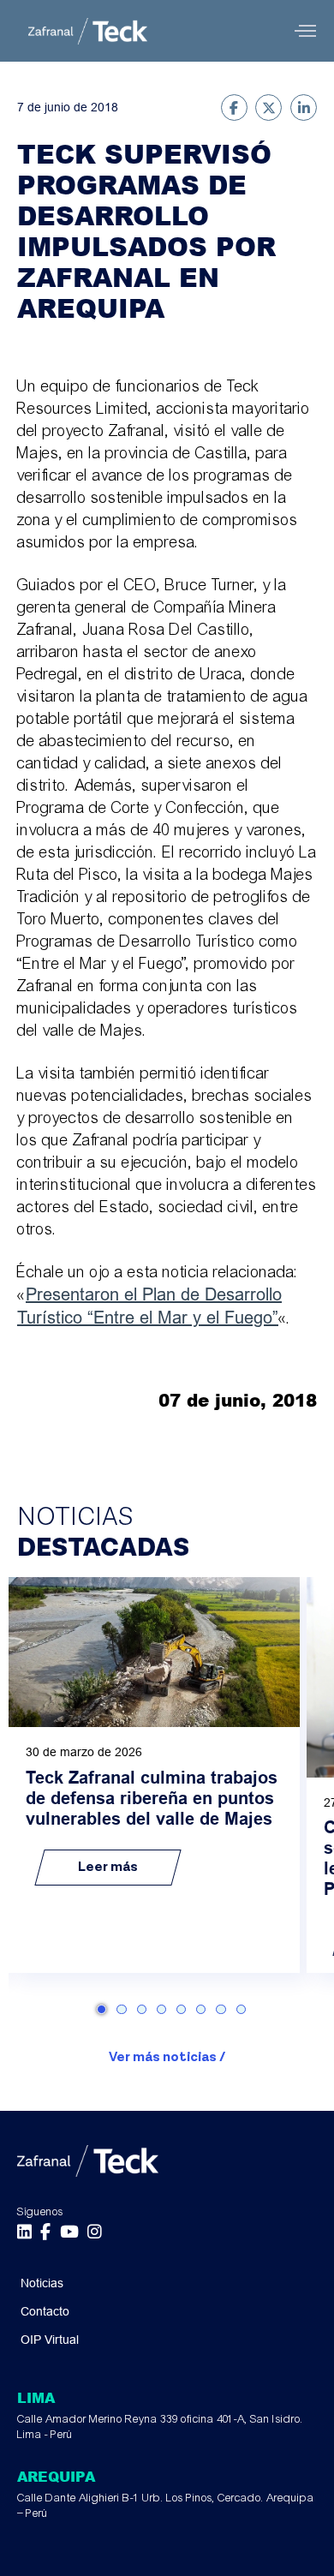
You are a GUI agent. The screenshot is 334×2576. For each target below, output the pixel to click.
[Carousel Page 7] (221, 2009)
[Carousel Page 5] (181, 2009)
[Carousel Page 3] (142, 2009)
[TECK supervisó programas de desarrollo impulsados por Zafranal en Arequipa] (234, 108)
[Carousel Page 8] (241, 2009)
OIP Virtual (50, 2340)
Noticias (42, 2283)
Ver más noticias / (167, 2057)
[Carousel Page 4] (161, 2009)
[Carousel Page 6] (201, 2009)
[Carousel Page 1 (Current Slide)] (101, 2009)
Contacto (45, 2311)
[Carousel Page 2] (121, 2009)
